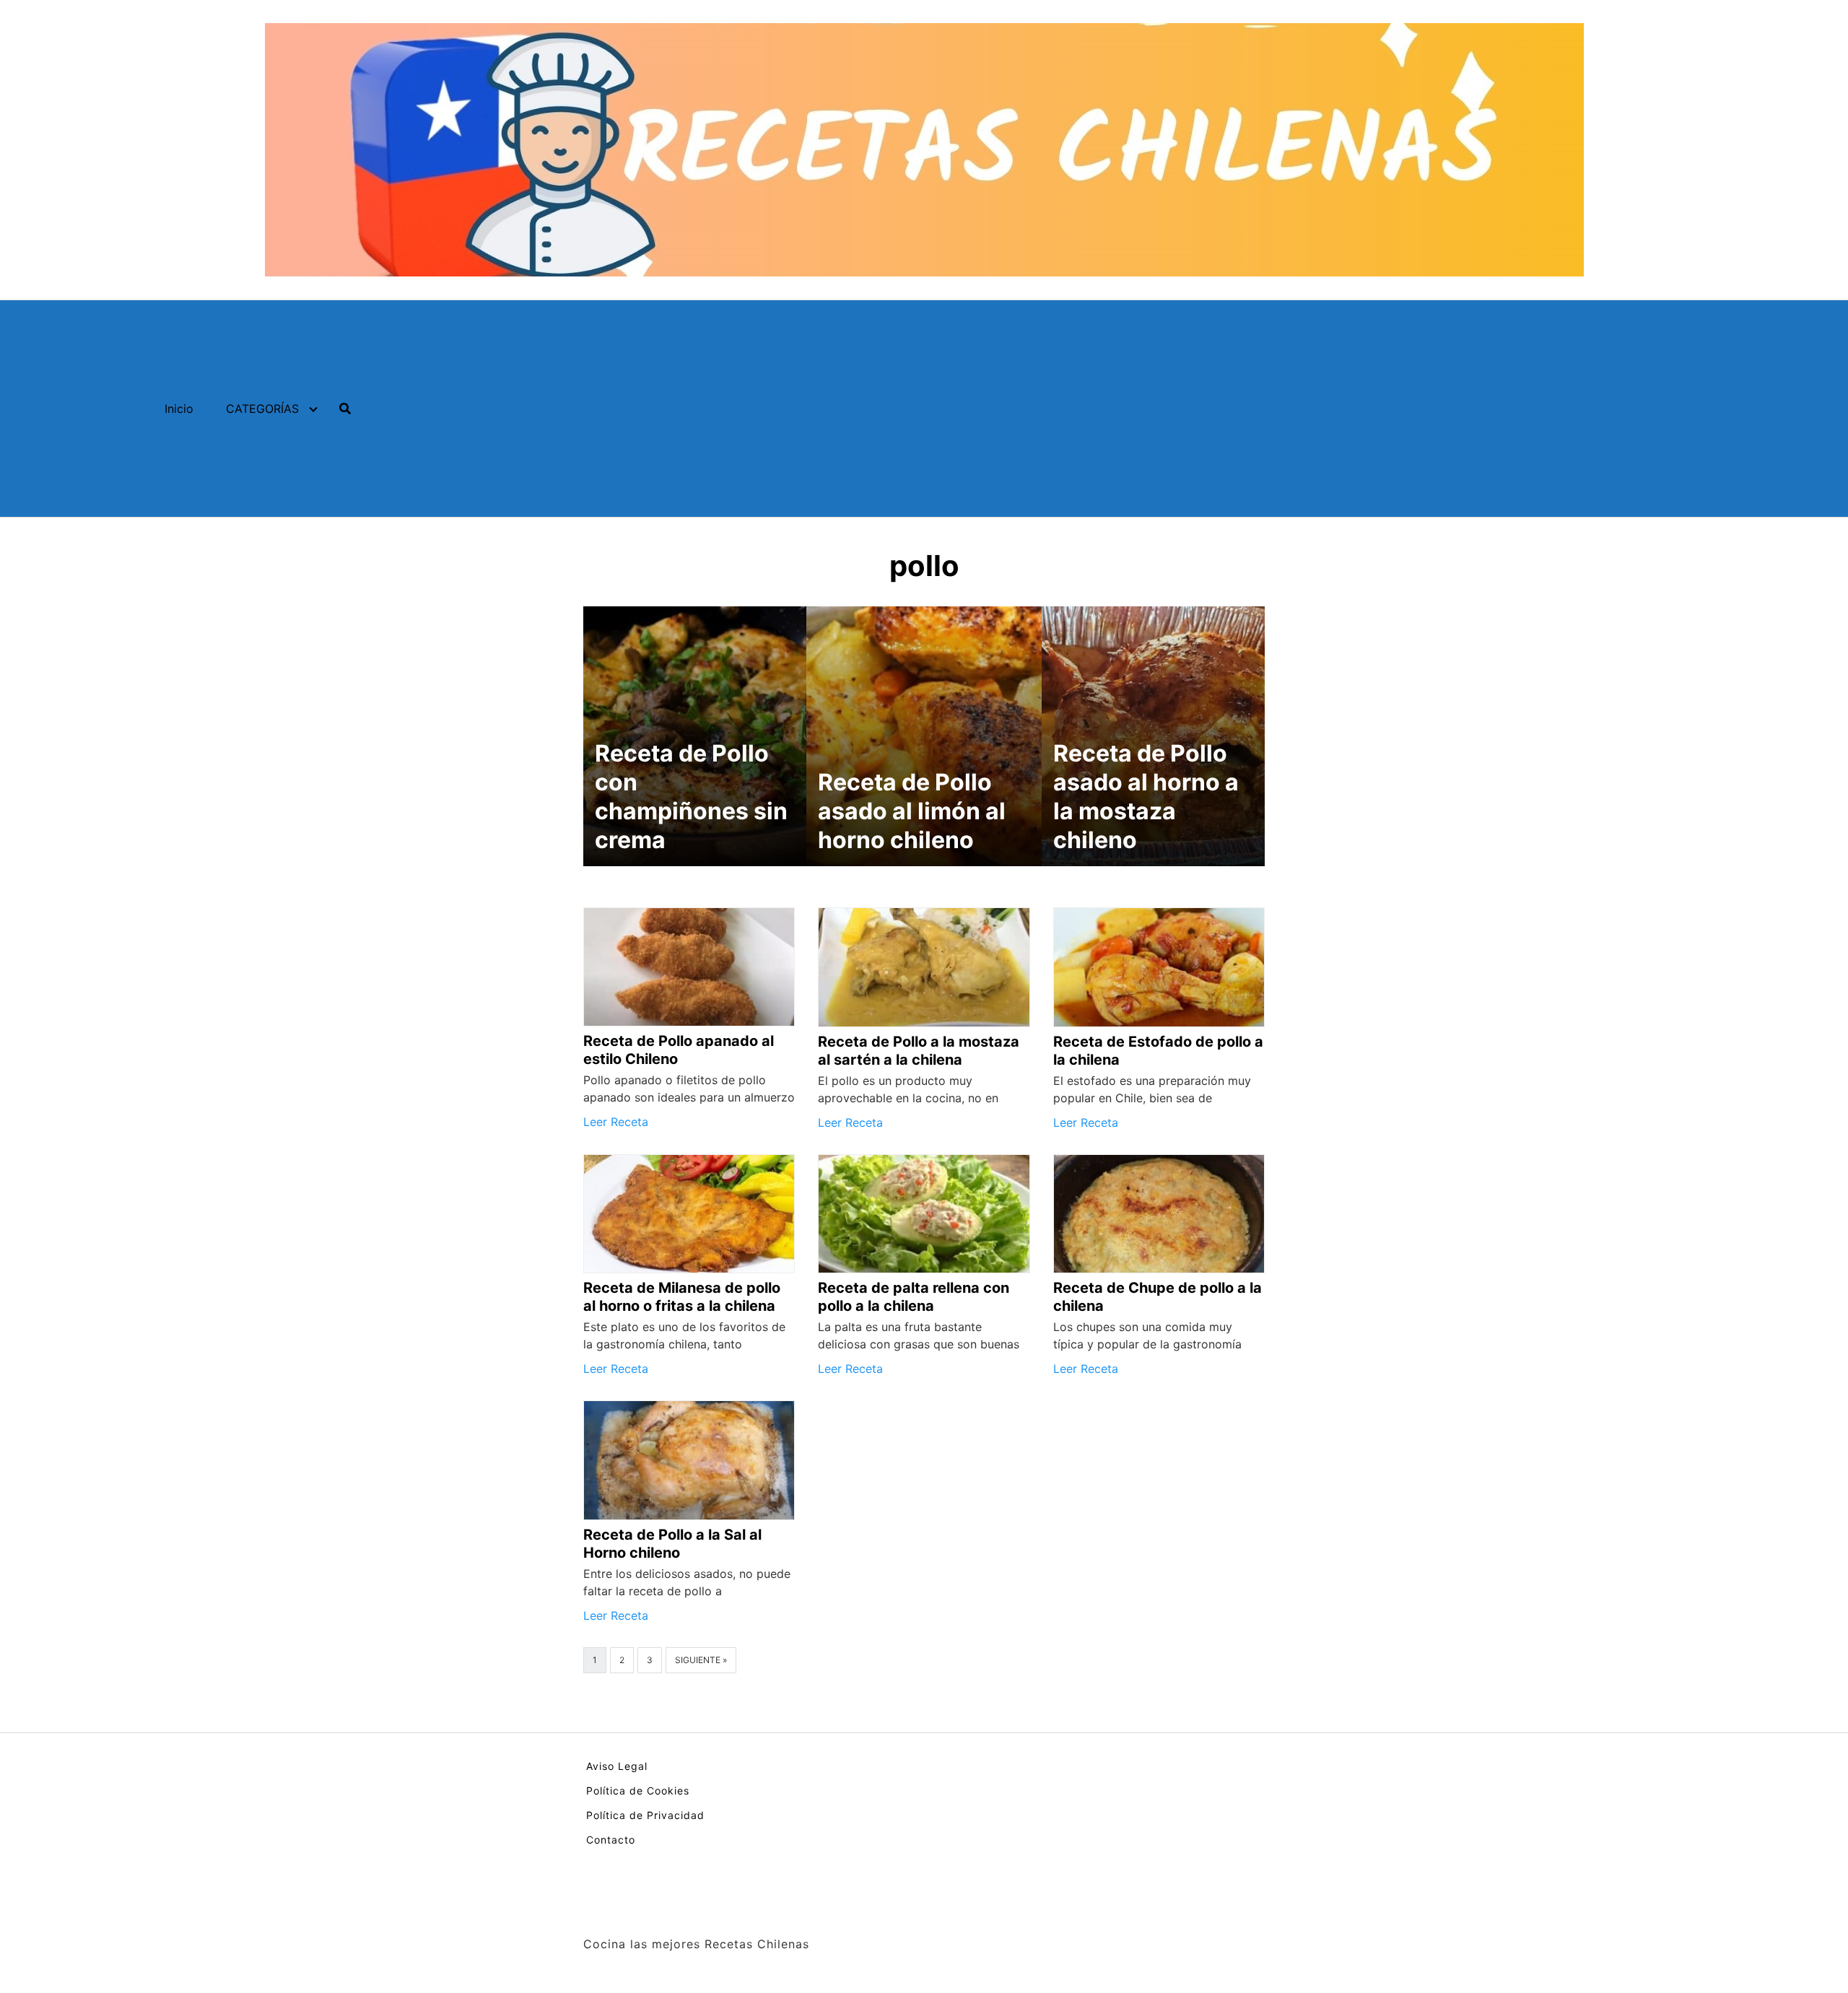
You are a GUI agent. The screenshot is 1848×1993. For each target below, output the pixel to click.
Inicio (179, 409)
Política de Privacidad (645, 1815)
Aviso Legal (617, 1766)
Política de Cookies (638, 1791)
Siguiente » (701, 1660)
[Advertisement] (1182, 409)
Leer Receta (616, 1122)
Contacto (611, 1840)
